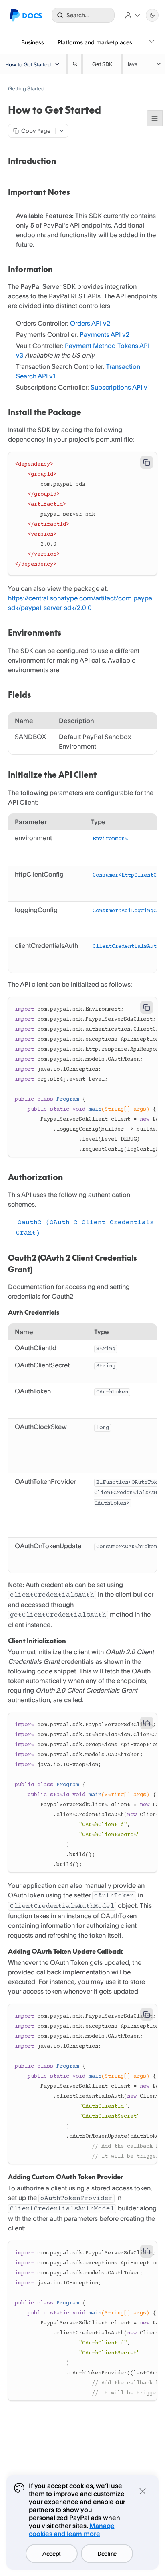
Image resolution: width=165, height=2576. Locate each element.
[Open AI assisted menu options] (62, 131)
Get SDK (102, 64)
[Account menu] (133, 15)
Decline (107, 2553)
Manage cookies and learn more (71, 2530)
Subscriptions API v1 (120, 387)
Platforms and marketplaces (95, 42)
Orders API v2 (90, 323)
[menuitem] (144, 64)
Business (33, 42)
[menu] (144, 64)
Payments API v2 (105, 334)
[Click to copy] (147, 462)
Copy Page (36, 131)
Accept (52, 2553)
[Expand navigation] (152, 42)
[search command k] (74, 64)
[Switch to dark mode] (152, 15)
